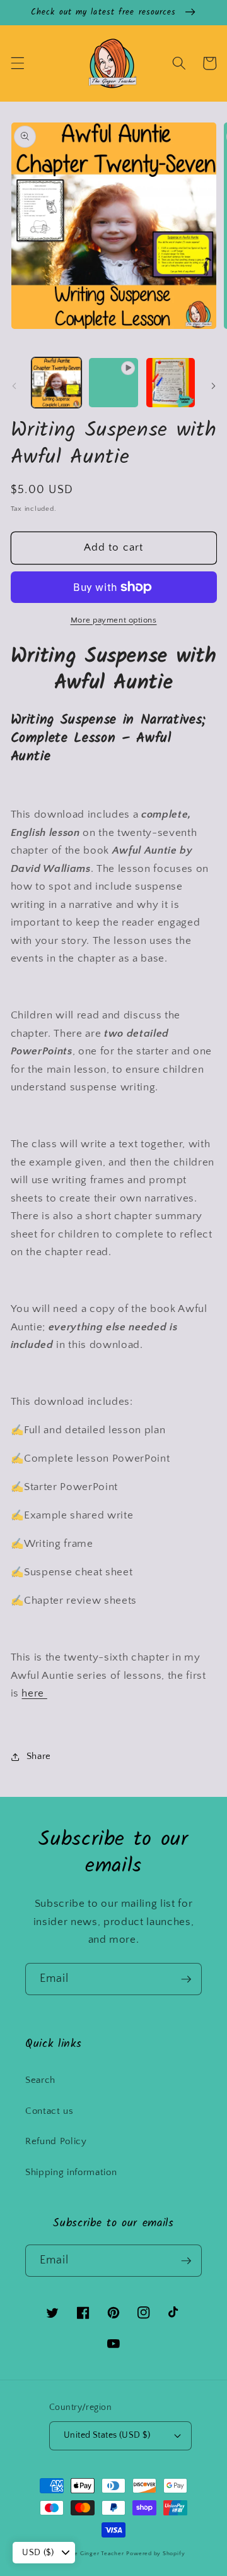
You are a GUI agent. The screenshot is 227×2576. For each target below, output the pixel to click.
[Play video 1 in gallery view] (113, 383)
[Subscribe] (186, 1979)
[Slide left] (14, 386)
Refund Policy (56, 2141)
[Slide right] (213, 386)
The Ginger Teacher (96, 2553)
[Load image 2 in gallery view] (171, 383)
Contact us (49, 2111)
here (34, 1693)
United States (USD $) (107, 2435)
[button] (17, 63)
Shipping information (71, 2172)
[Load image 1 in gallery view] (57, 383)
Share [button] (39, 1756)
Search (40, 2080)
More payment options (114, 620)
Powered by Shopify (155, 2553)
